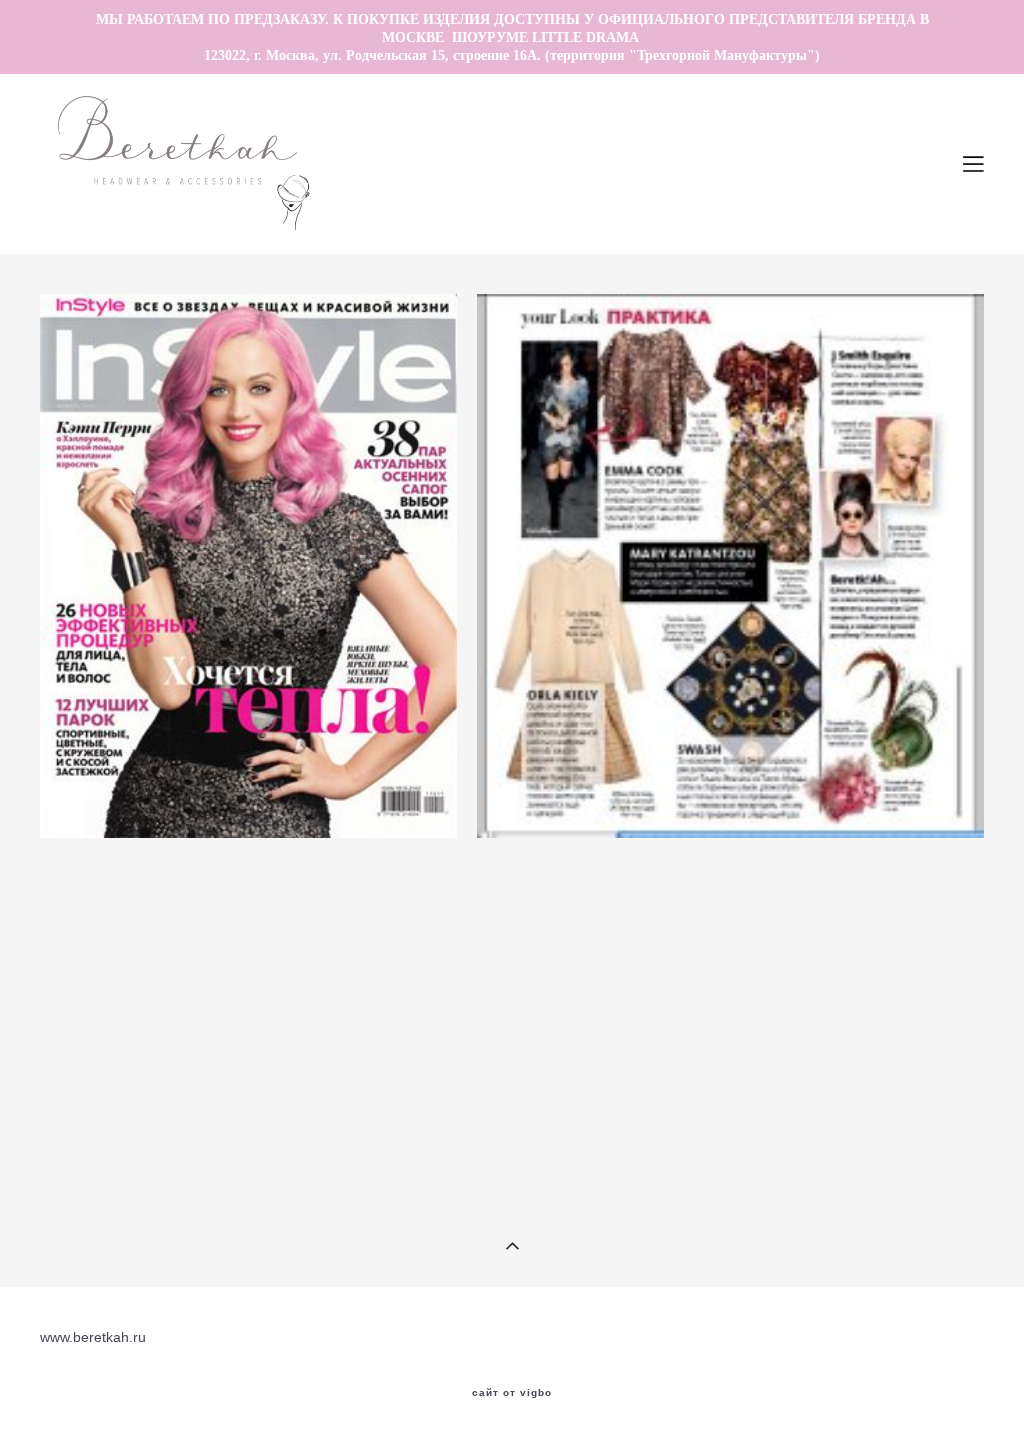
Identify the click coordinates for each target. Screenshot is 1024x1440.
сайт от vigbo (512, 1393)
